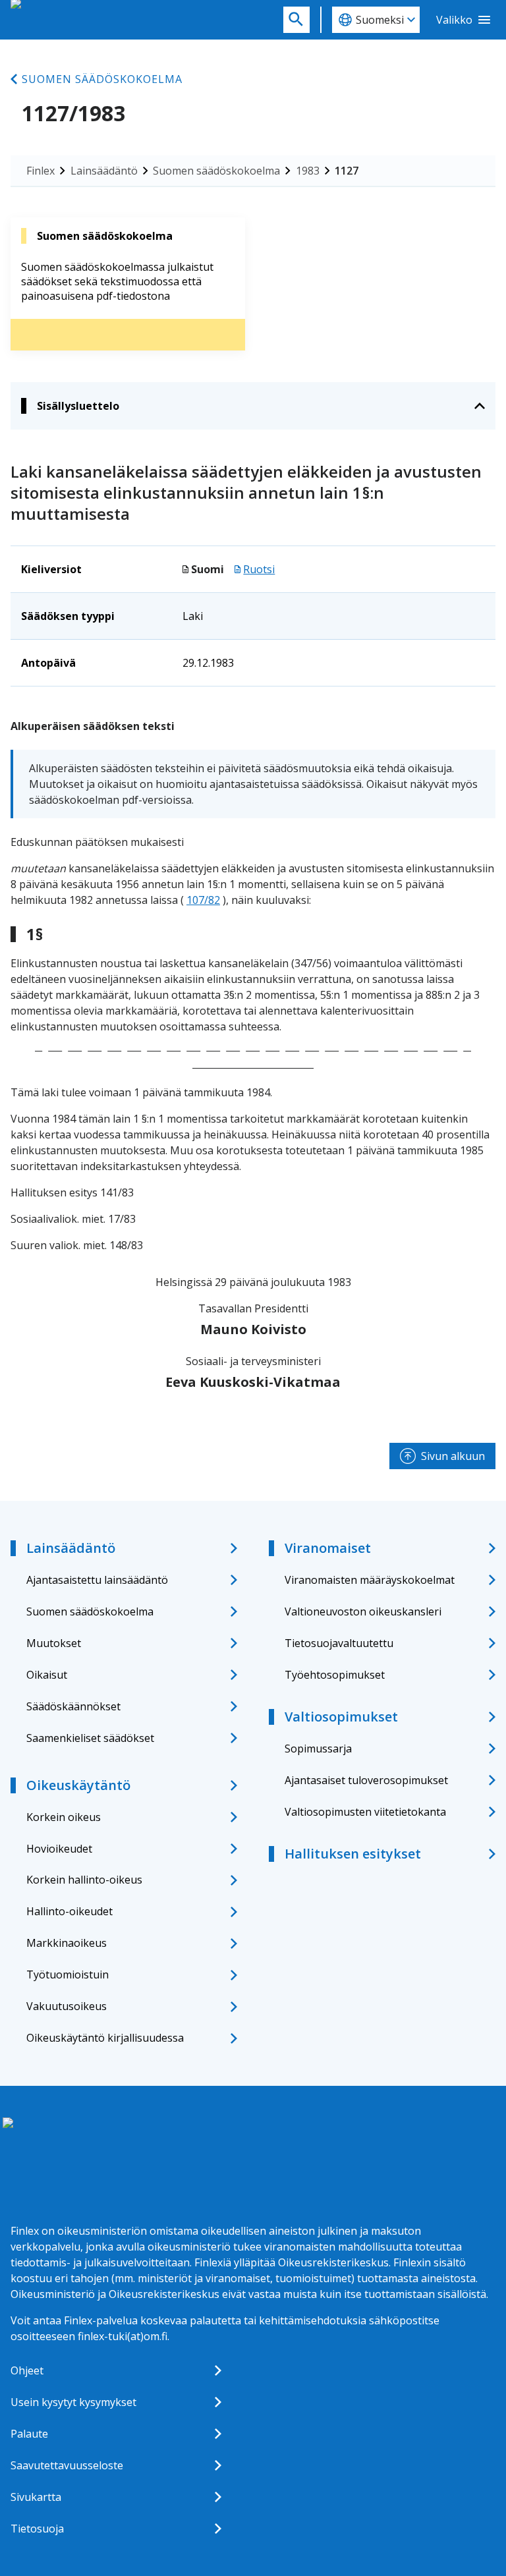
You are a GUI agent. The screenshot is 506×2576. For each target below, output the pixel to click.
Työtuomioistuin (68, 1974)
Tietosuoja (37, 2529)
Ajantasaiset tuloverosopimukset (366, 1780)
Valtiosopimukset (341, 1717)
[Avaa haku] (296, 20)
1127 (347, 171)
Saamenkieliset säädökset (90, 1738)
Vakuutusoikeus (67, 2006)
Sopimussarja (318, 1749)
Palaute (29, 2434)
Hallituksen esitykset (353, 1854)
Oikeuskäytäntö (78, 1785)
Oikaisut (47, 1675)
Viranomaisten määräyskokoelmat (370, 1580)
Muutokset (54, 1643)
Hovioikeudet (59, 1849)
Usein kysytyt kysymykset (73, 2402)
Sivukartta (36, 2497)
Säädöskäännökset (73, 1706)
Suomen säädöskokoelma (102, 79)
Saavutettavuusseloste (67, 2465)
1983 (308, 171)
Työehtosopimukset (335, 1675)
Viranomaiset (328, 1548)
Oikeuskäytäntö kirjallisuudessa (105, 2038)
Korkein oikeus (64, 1817)
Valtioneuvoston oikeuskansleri (363, 1611)
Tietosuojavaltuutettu (339, 1643)
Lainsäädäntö (104, 171)
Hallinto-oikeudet (70, 1911)
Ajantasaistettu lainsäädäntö (97, 1580)
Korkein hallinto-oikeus (84, 1880)
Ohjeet (27, 2370)
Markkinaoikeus (67, 1943)
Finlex (41, 171)
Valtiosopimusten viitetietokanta (365, 1812)
